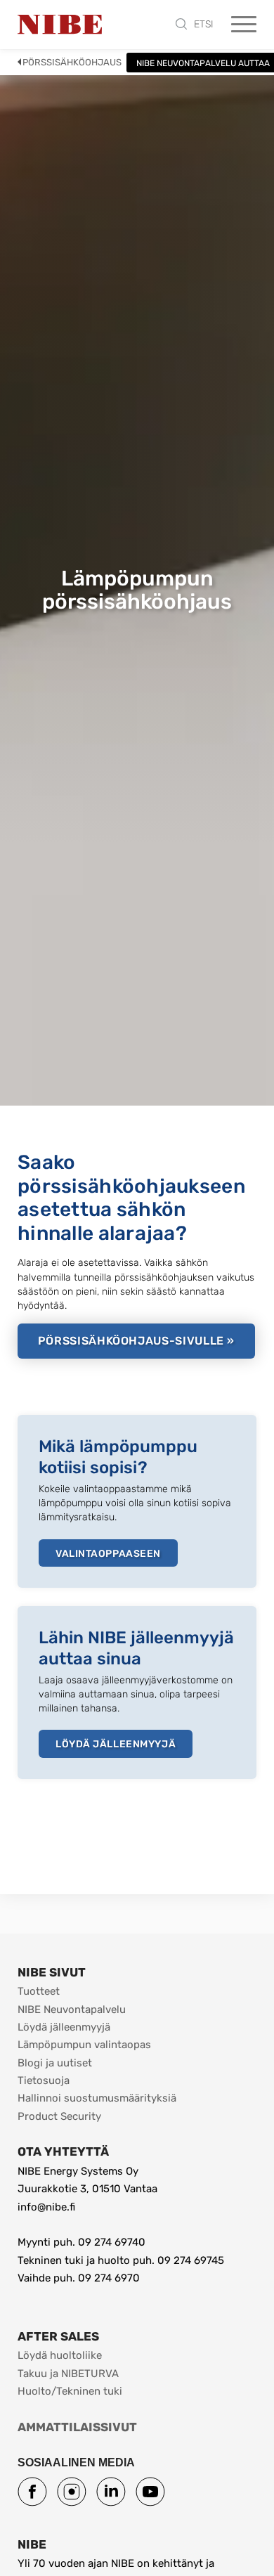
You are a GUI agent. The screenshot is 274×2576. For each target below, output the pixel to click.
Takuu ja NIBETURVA (68, 2374)
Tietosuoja (44, 2080)
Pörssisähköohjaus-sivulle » (136, 1341)
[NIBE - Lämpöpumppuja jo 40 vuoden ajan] (60, 25)
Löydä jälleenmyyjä (116, 1744)
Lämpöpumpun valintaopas (84, 2045)
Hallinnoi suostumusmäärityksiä (97, 2098)
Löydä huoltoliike (60, 2355)
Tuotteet (39, 1991)
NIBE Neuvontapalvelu (72, 2009)
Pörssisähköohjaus (72, 62)
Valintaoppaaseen (108, 1554)
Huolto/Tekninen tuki (70, 2391)
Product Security (59, 2116)
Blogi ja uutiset (55, 2063)
